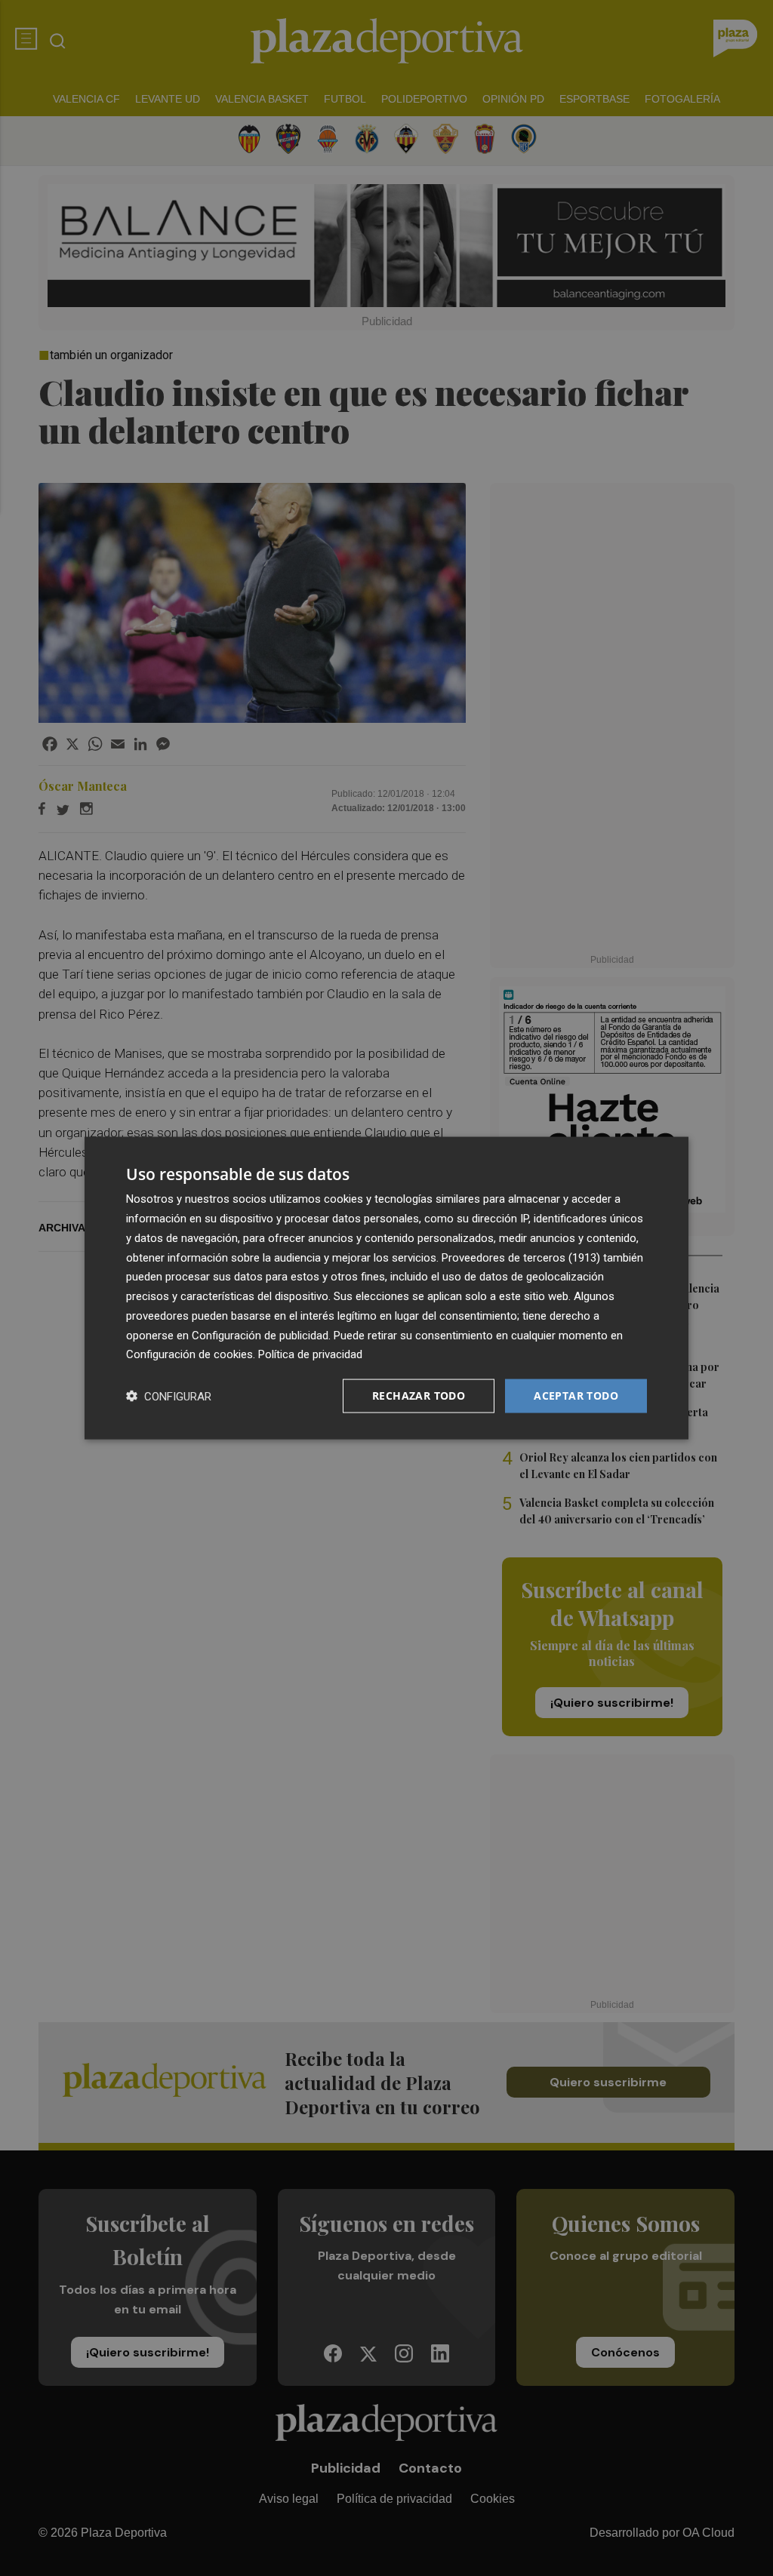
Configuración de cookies (189, 1354)
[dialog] (386, 1288)
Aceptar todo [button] (576, 1396)
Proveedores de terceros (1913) (521, 1257)
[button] (169, 1396)
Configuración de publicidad (260, 1335)
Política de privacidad (310, 1354)
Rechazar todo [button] (419, 1396)
